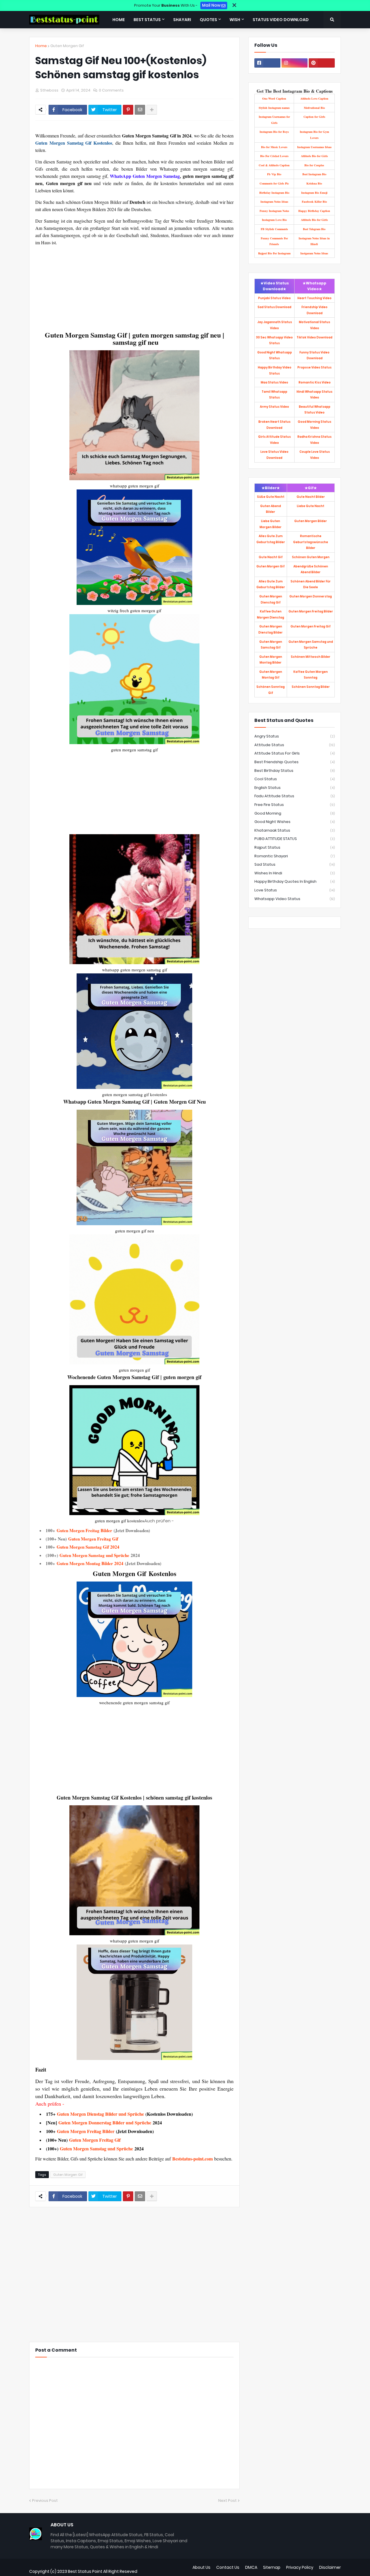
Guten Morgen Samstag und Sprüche (94, 1555)
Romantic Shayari (295, 856)
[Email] (140, 110)
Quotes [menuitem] (208, 20)
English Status (295, 788)
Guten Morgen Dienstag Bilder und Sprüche (100, 2114)
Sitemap (272, 2567)
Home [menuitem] (119, 20)
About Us (201, 2567)
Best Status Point (85, 2571)
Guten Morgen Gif (67, 46)
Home (41, 46)
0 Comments (111, 90)
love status (295, 890)
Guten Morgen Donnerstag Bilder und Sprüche (105, 2123)
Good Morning (295, 813)
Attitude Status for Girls (295, 753)
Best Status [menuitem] (147, 20)
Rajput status (295, 847)
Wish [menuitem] (235, 20)
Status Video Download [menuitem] (281, 20)
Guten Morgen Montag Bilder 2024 (90, 1563)
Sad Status (295, 864)
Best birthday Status (295, 771)
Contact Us (228, 2567)
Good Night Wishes (295, 822)
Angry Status (295, 736)
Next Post (227, 2500)
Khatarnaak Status (295, 830)
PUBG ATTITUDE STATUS (295, 839)
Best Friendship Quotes (295, 762)
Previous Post (45, 2500)
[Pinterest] (128, 110)
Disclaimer (330, 2567)
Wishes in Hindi (295, 873)
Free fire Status (295, 805)
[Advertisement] (134, 287)
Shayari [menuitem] (182, 20)
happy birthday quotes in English (295, 881)
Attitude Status (295, 745)
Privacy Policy (300, 2567)
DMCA (251, 2567)
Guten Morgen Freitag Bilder (84, 1530)
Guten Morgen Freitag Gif (93, 1539)
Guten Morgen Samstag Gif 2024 (88, 1547)
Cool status (295, 779)
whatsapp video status (295, 899)
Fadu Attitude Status (295, 796)
